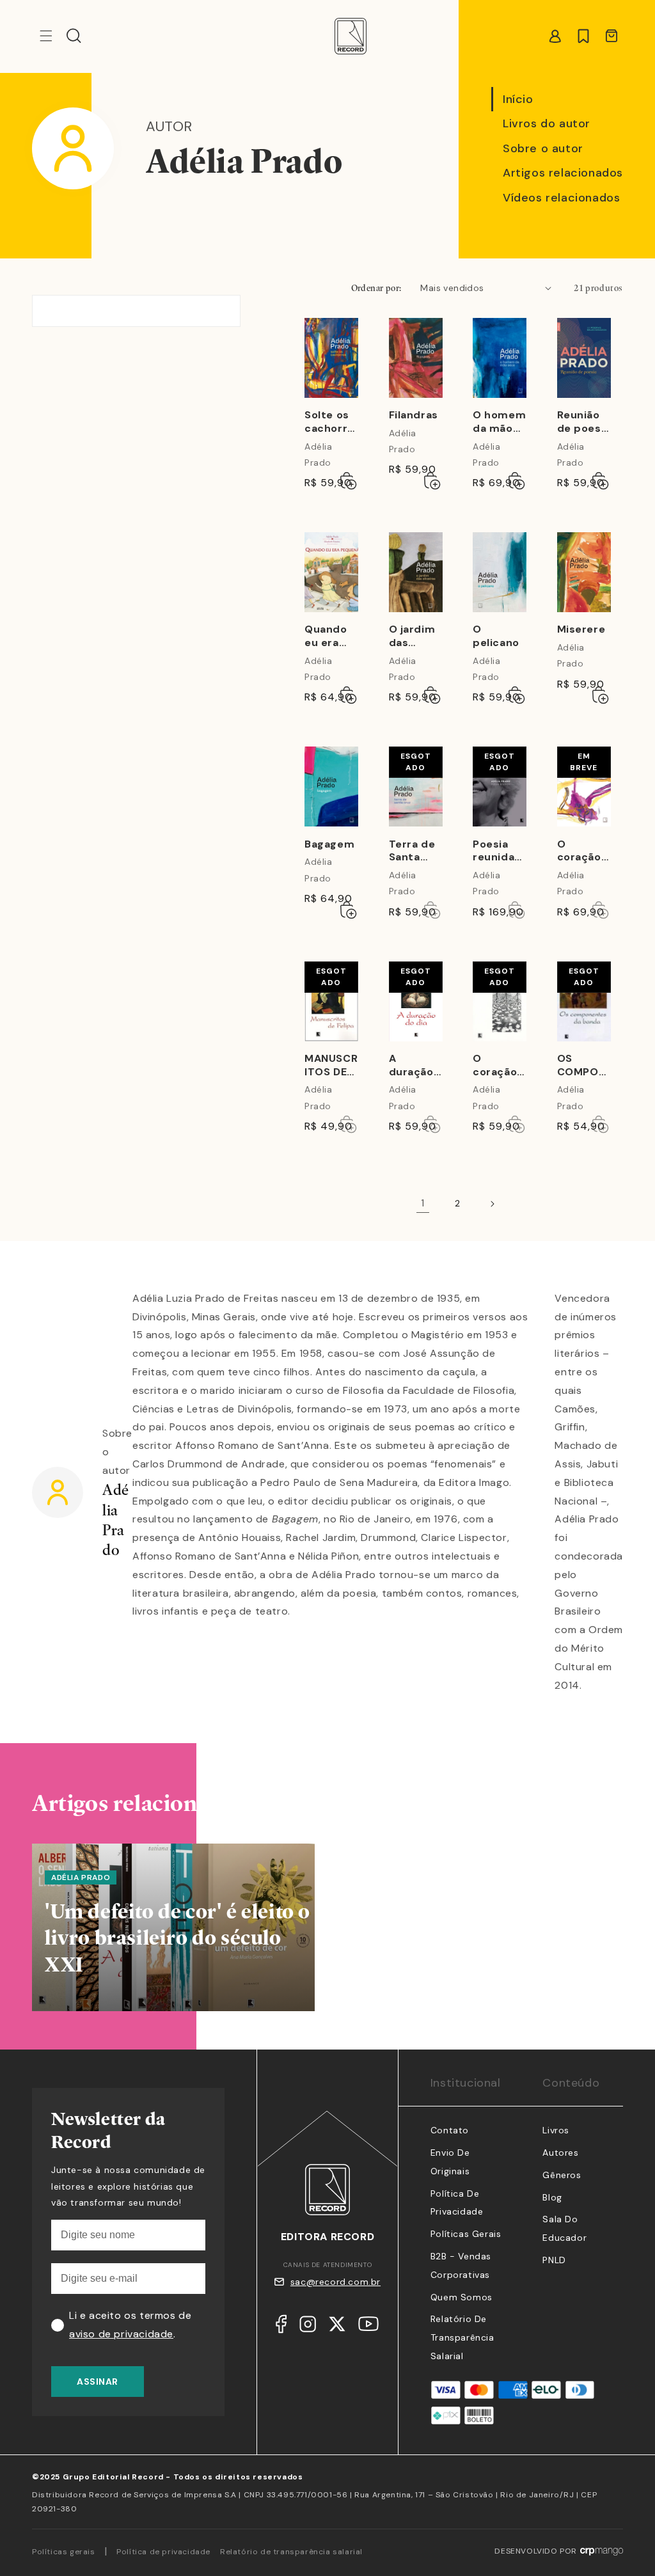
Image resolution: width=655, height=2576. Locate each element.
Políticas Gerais (466, 2234)
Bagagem (329, 844)
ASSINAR (98, 2382)
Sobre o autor (543, 148)
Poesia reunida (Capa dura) (493, 851)
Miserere (581, 629)
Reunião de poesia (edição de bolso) (584, 422)
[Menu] (46, 36)
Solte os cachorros (329, 422)
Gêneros (562, 2175)
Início (518, 99)
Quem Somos (462, 2297)
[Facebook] (281, 2327)
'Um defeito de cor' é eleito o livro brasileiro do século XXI (178, 1938)
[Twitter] (337, 2327)
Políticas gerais (64, 2552)
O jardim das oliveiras (412, 636)
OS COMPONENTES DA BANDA (583, 1066)
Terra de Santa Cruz (412, 851)
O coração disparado (581, 851)
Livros (556, 2130)
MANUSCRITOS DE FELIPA (331, 1066)
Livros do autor (547, 123)
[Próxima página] (492, 1204)
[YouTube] (368, 2327)
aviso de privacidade (121, 2334)
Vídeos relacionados (561, 198)
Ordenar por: (376, 288)
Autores (560, 2153)
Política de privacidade (163, 2552)
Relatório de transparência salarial (462, 2337)
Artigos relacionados (563, 173)
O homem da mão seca (499, 422)
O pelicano (496, 636)
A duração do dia (411, 1066)
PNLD (554, 2260)
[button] (74, 36)
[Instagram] (308, 2327)
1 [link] (423, 1203)
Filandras (414, 415)
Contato (450, 2130)
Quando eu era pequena (328, 636)
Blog (552, 2197)
